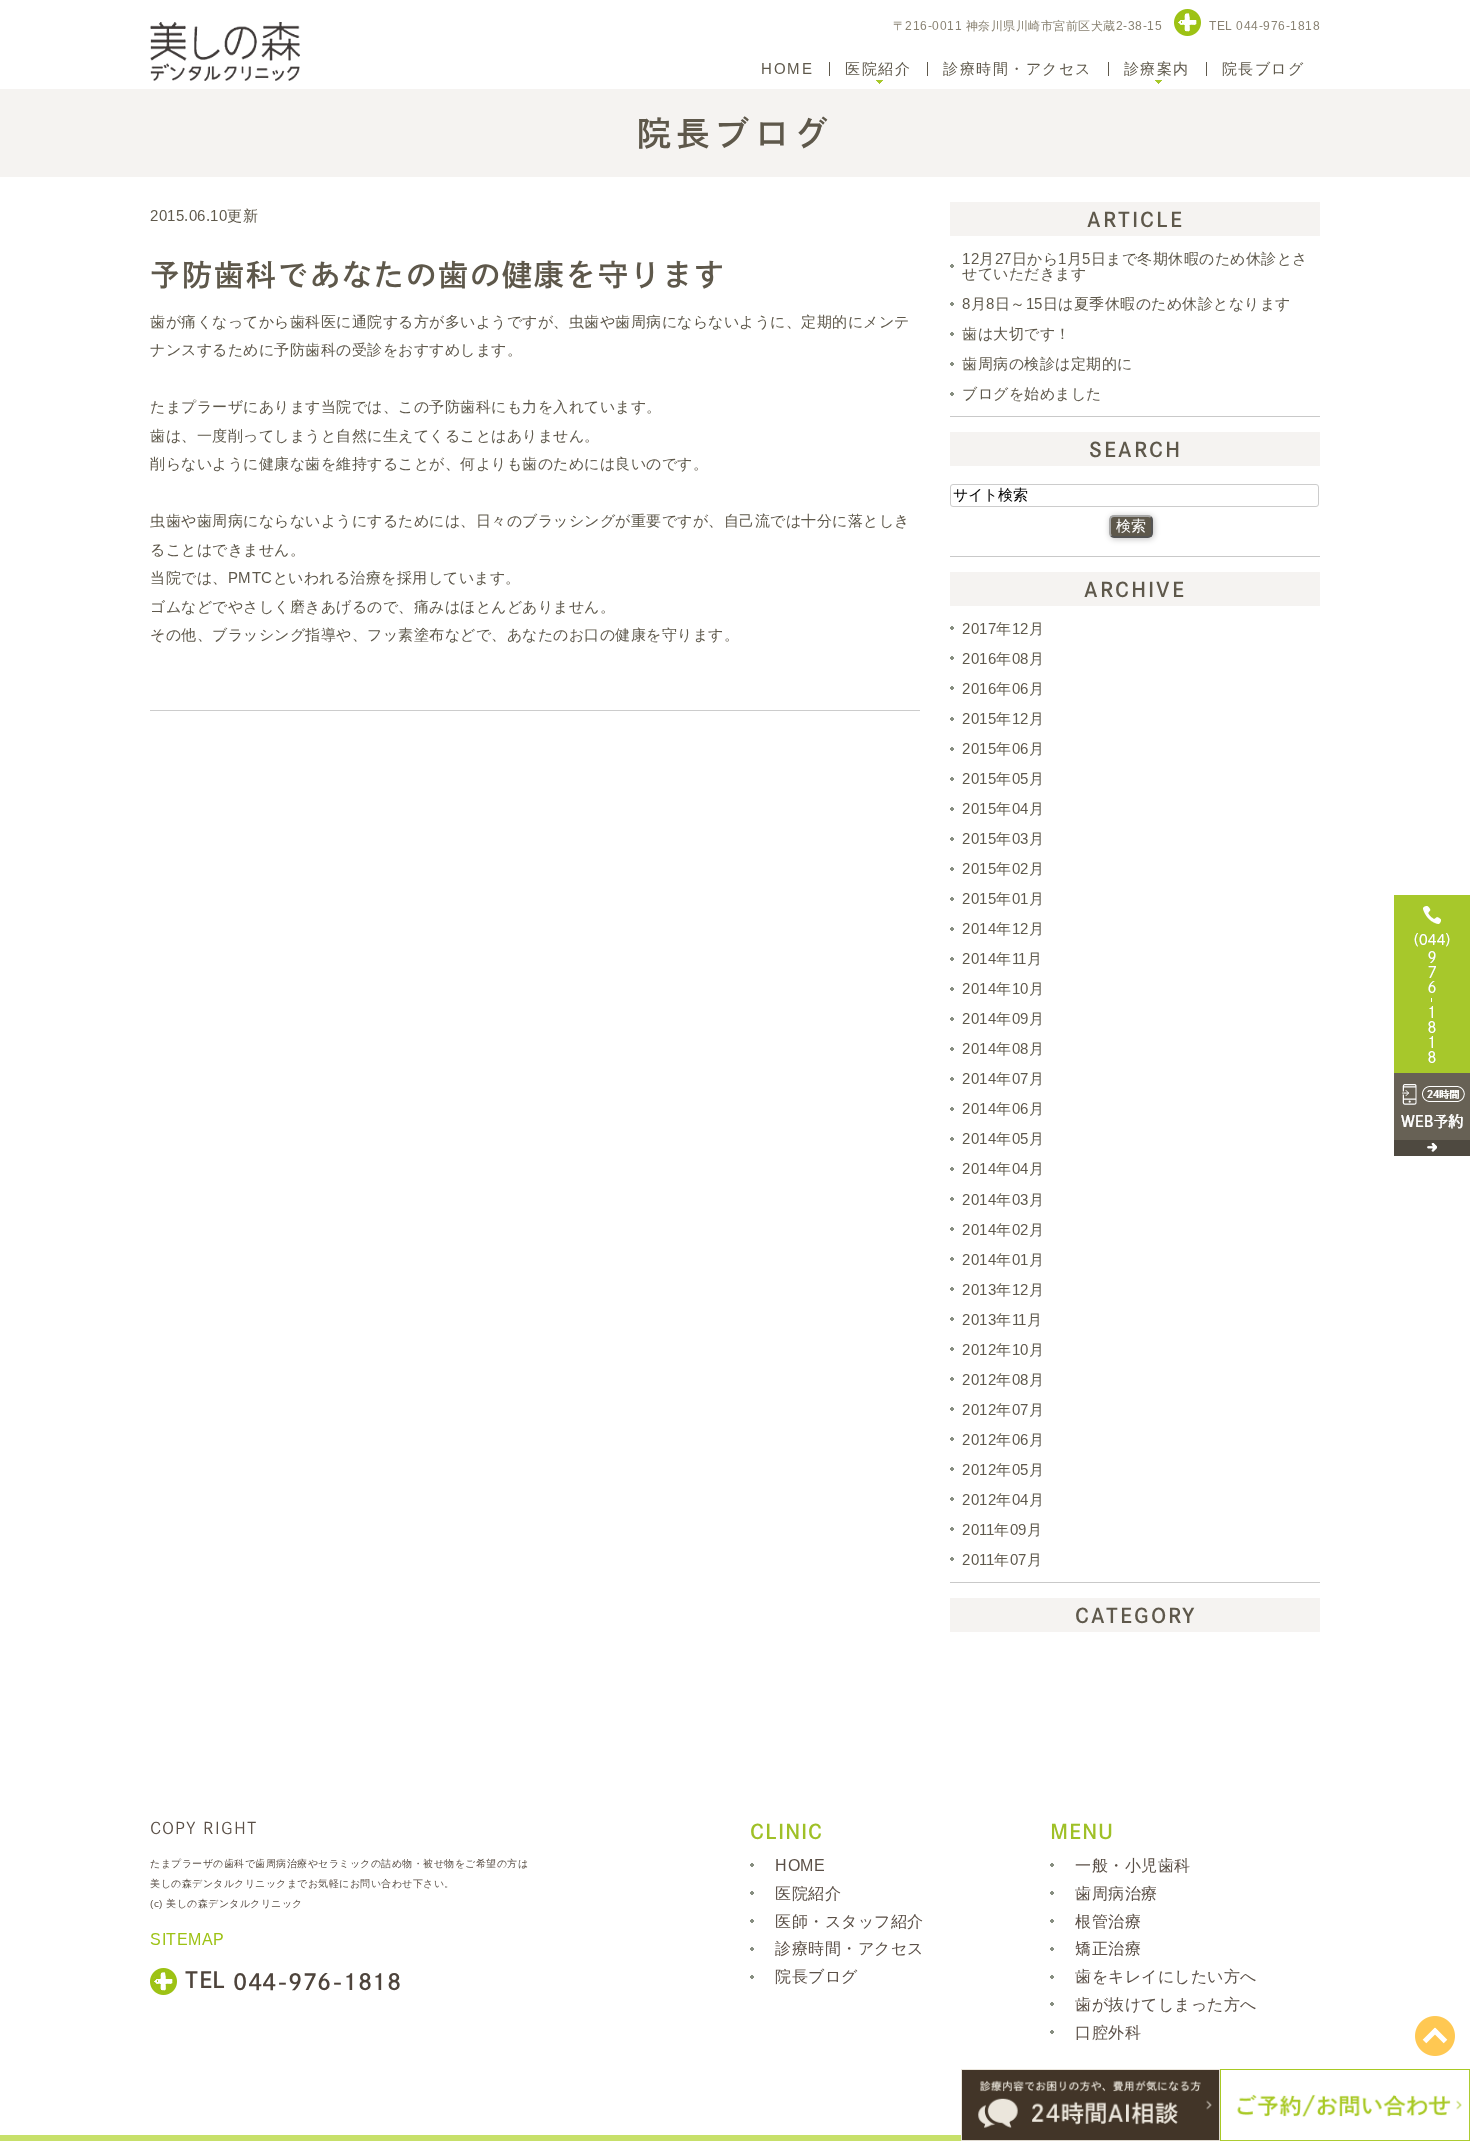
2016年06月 (1003, 688)
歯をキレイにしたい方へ (1166, 1976)
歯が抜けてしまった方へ (1166, 2004)
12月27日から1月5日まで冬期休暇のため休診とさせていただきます (1135, 266)
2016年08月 (1003, 658)
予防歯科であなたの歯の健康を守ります (438, 275)
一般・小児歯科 (1133, 1865)
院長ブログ (1263, 68)
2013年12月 (1003, 1289)
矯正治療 (1108, 1948)
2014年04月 (1003, 1169)
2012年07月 (1003, 1409)
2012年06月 (1003, 1439)
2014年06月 (1003, 1108)
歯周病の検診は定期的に (1047, 363)
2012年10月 (1003, 1349)
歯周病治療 (1116, 1893)
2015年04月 (1003, 808)
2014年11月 (1002, 958)
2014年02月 (1003, 1229)
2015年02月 (1003, 868)
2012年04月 (1003, 1499)
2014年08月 (1003, 1048)
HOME (787, 68)
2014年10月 (1003, 988)
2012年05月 (1003, 1469)
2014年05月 (1003, 1138)
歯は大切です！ (1016, 333)
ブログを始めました (1032, 393)
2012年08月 (1003, 1379)
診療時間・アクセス (1017, 68)
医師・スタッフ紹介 (849, 1920)
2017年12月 (1003, 628)
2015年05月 (1003, 778)
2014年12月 (1003, 928)
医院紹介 (878, 68)
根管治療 (1108, 1920)
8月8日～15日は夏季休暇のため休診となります (1126, 303)
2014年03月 (1003, 1199)
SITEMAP (187, 1939)
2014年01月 (1003, 1259)
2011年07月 (1002, 1559)
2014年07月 (1003, 1078)
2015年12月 (1003, 718)
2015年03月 (1003, 838)
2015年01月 (1003, 898)
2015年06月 (1003, 748)
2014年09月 (1003, 1018)
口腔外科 (1108, 2032)
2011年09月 (1002, 1529)
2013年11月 (1002, 1319)
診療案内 (1157, 68)
